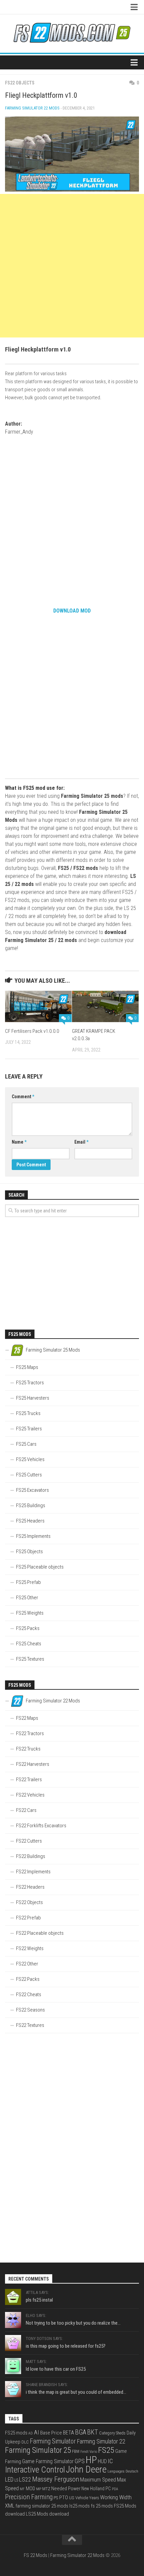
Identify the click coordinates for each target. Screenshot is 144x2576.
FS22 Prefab (28, 1918)
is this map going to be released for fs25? (66, 2346)
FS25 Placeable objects (40, 1567)
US (72, 2498)
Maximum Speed (98, 2480)
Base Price (51, 2433)
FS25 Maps (27, 1367)
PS (56, 2498)
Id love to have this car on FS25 (56, 2369)
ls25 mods (80, 2506)
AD (31, 2433)
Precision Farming (29, 2497)
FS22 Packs (28, 1979)
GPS (80, 2461)
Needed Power (66, 2489)
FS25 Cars (26, 1444)
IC (110, 2461)
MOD (30, 2489)
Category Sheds (112, 2433)
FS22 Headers (30, 1887)
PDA (115, 2489)
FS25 (106, 2450)
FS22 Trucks (28, 1749)
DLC (25, 2442)
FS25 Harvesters (33, 1398)
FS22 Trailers (29, 1780)
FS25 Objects (29, 1552)
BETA (68, 2433)
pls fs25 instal (39, 2300)
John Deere (86, 2470)
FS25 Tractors (30, 1383)
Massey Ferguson (56, 2479)
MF (22, 2489)
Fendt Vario (89, 2452)
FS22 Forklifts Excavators (41, 1826)
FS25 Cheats (29, 1644)
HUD (102, 2461)
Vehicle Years (87, 2498)
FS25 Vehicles (30, 1459)
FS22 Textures (30, 2025)
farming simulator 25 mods (42, 2506)
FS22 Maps (27, 1718)
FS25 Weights (30, 1613)
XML (10, 2506)
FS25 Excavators (32, 1490)
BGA (81, 2432)
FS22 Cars (26, 1810)
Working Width (116, 2497)
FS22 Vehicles (30, 1795)
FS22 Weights (30, 1948)
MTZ (46, 2489)
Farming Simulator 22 (101, 2441)
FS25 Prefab (28, 1582)
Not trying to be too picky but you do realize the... (73, 2323)
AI (37, 2432)
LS (16, 2480)
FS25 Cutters (29, 1475)
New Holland (93, 2489)
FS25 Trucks (28, 1413)
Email (81, 1142)
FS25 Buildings (31, 1505)
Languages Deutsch (123, 2471)
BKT (93, 2432)
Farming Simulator (53, 2441)
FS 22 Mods (35, 2555)
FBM (76, 2451)
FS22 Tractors (30, 1733)
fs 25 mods (102, 2506)
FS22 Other (27, 1964)
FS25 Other (27, 1598)
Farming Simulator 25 (38, 2450)
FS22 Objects (20, 83)
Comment (23, 1097)
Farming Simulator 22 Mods (32, 108)
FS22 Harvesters (33, 1764)
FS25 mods (16, 2433)
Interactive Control (35, 2470)
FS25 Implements (33, 1536)
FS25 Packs (28, 1628)
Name (19, 1142)
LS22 (25, 2479)
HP (91, 2460)
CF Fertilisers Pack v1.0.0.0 (32, 1031)
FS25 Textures (30, 1659)
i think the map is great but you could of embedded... (76, 2392)
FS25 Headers (30, 1521)
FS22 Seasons (30, 2010)
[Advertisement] (72, 266)
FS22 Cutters (29, 1841)
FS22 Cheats (29, 1995)
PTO (64, 2498)
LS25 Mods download (47, 2514)
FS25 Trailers (29, 1429)
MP (39, 2489)
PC (108, 2489)
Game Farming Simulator (48, 2462)
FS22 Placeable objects (40, 1933)
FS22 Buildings (31, 1856)
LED (9, 2480)
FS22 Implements (33, 1872)
